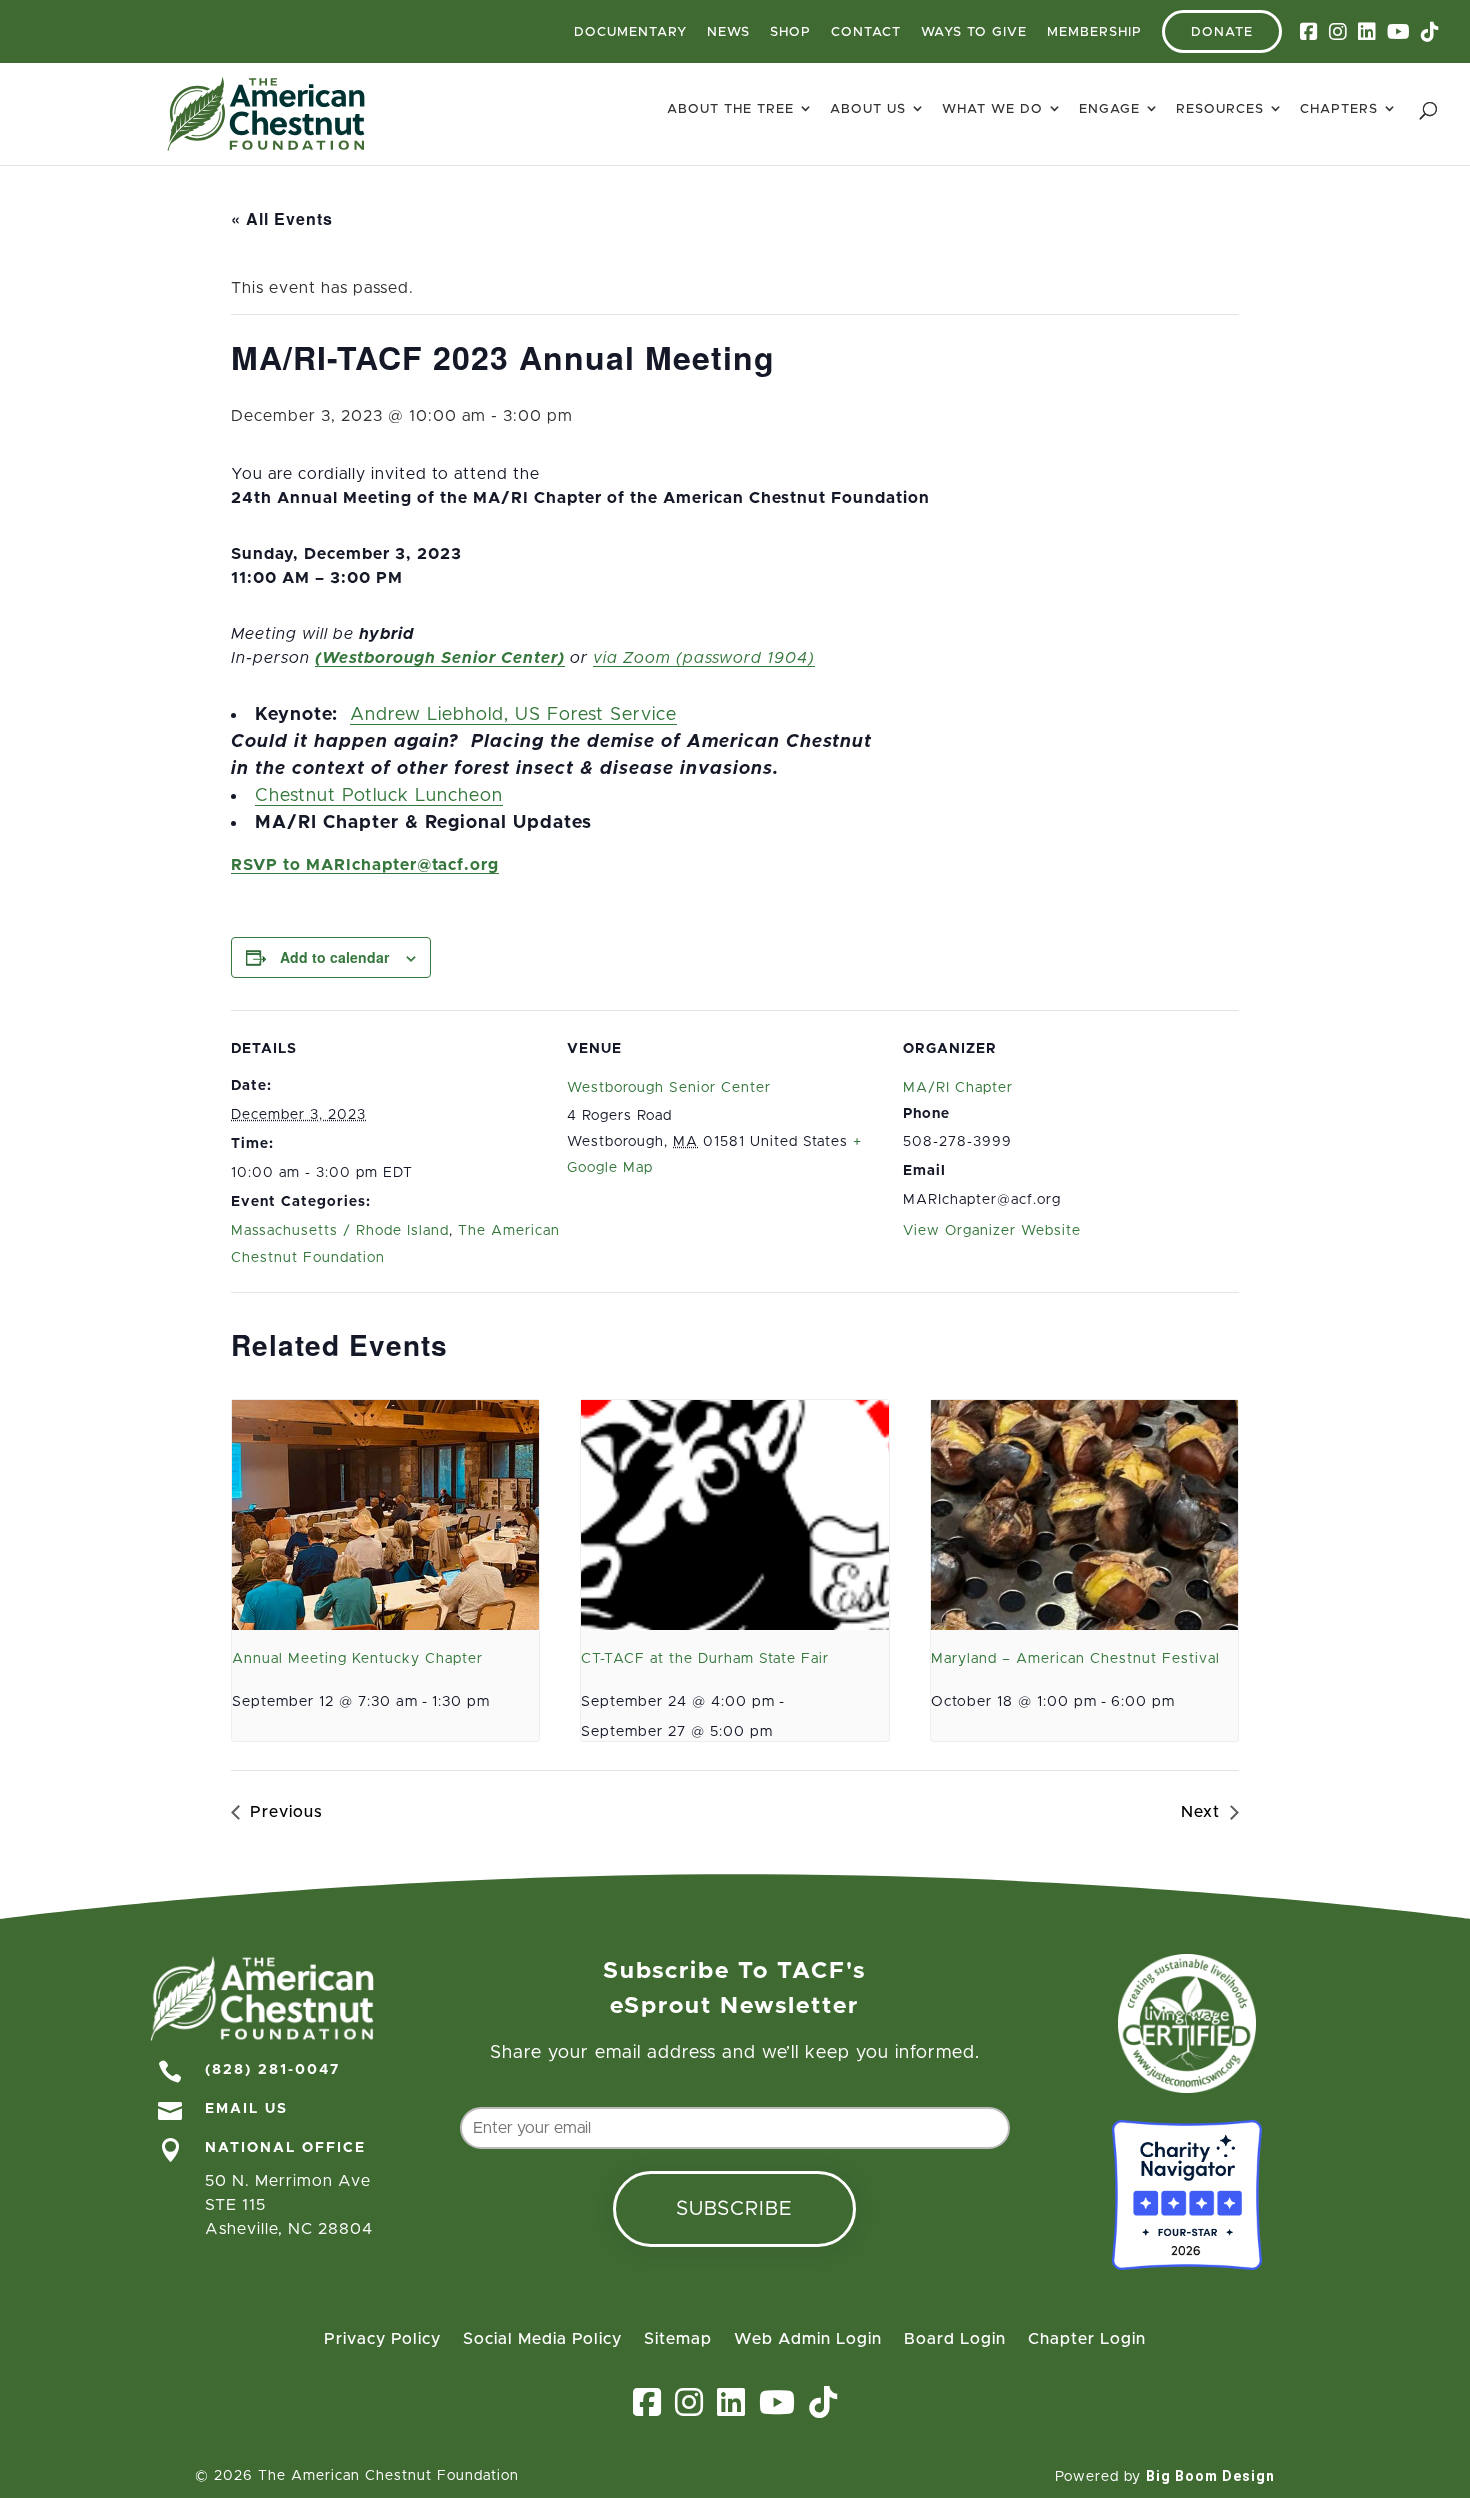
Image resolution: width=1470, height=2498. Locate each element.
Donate (1222, 32)
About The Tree (730, 109)
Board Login (955, 2339)
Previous (286, 1812)
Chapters (1339, 109)
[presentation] (385, 1515)
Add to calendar (334, 957)
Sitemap (678, 2339)
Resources (1220, 109)
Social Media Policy (542, 2339)
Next (1200, 1812)
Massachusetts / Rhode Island (340, 1231)
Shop (790, 32)
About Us (868, 109)
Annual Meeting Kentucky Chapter (357, 1659)
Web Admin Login (808, 2339)
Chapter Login (1087, 2339)
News (728, 32)
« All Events (282, 218)
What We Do (992, 109)
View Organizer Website (992, 1231)
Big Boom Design (1210, 2476)
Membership (1094, 32)
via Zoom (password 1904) (704, 658)
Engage (1109, 109)
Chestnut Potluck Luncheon (379, 796)
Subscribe (734, 2209)
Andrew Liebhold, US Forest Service (513, 715)
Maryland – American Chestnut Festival (1075, 1659)
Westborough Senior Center (669, 1088)
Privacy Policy (382, 2339)
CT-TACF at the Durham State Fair (705, 1659)
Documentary (630, 32)
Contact (866, 32)
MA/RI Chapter (958, 1088)
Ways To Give (974, 32)
